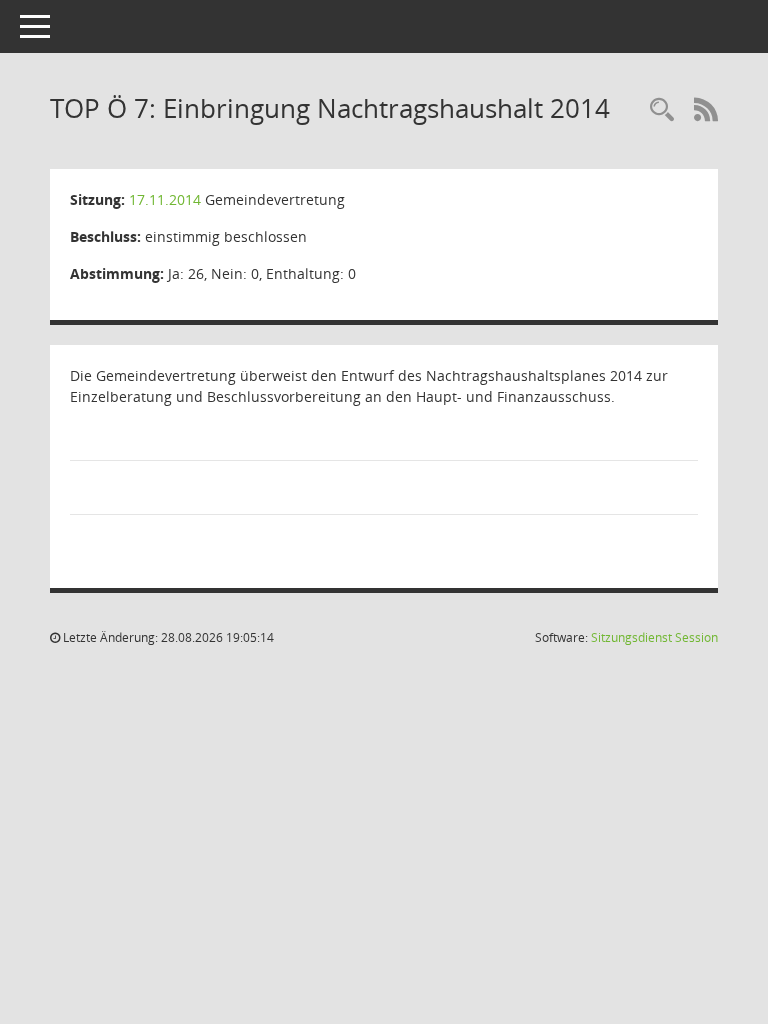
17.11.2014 (165, 199)
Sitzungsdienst (654, 637)
